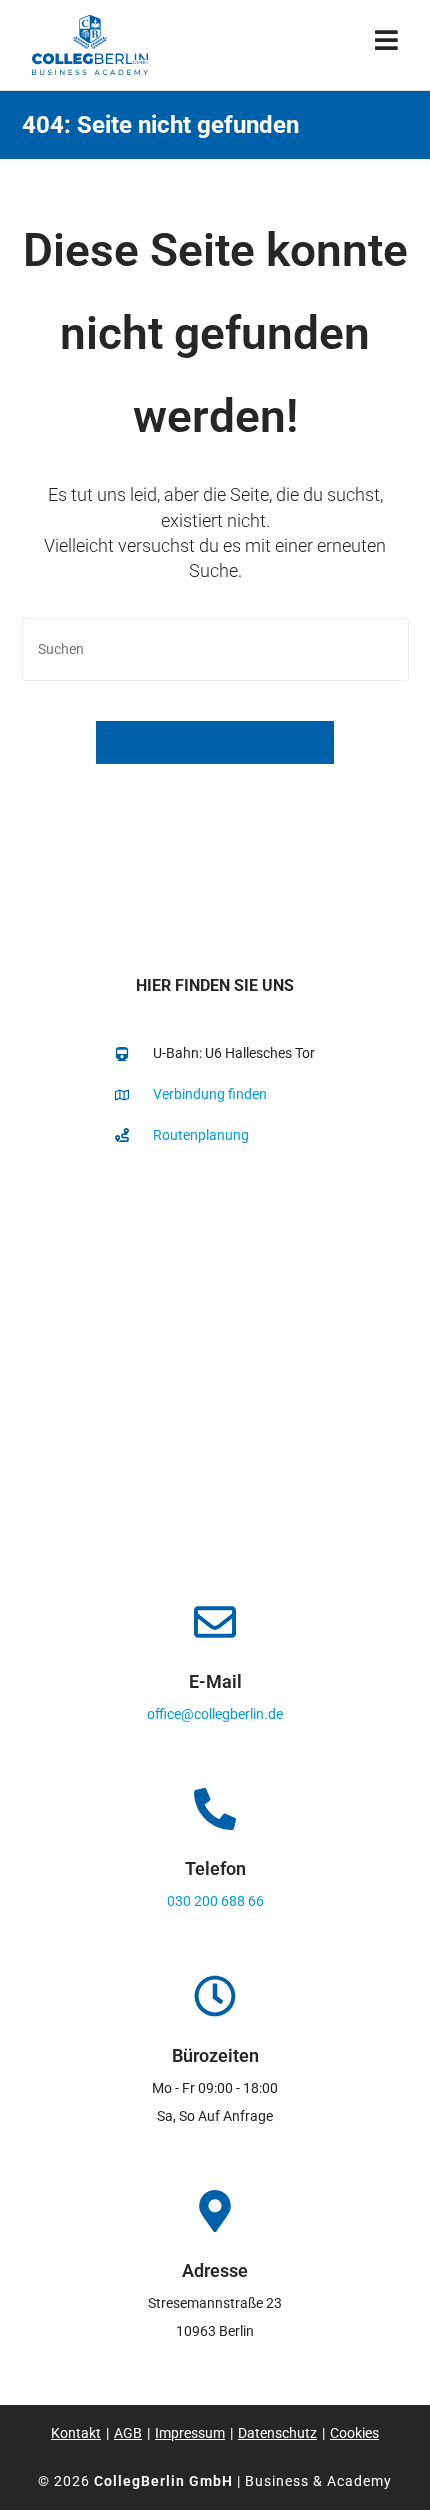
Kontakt (76, 2433)
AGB (128, 2433)
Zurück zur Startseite (214, 742)
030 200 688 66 (215, 1901)
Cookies (354, 2433)
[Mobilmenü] (387, 44)
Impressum (190, 2433)
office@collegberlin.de (215, 1714)
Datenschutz (277, 2433)
